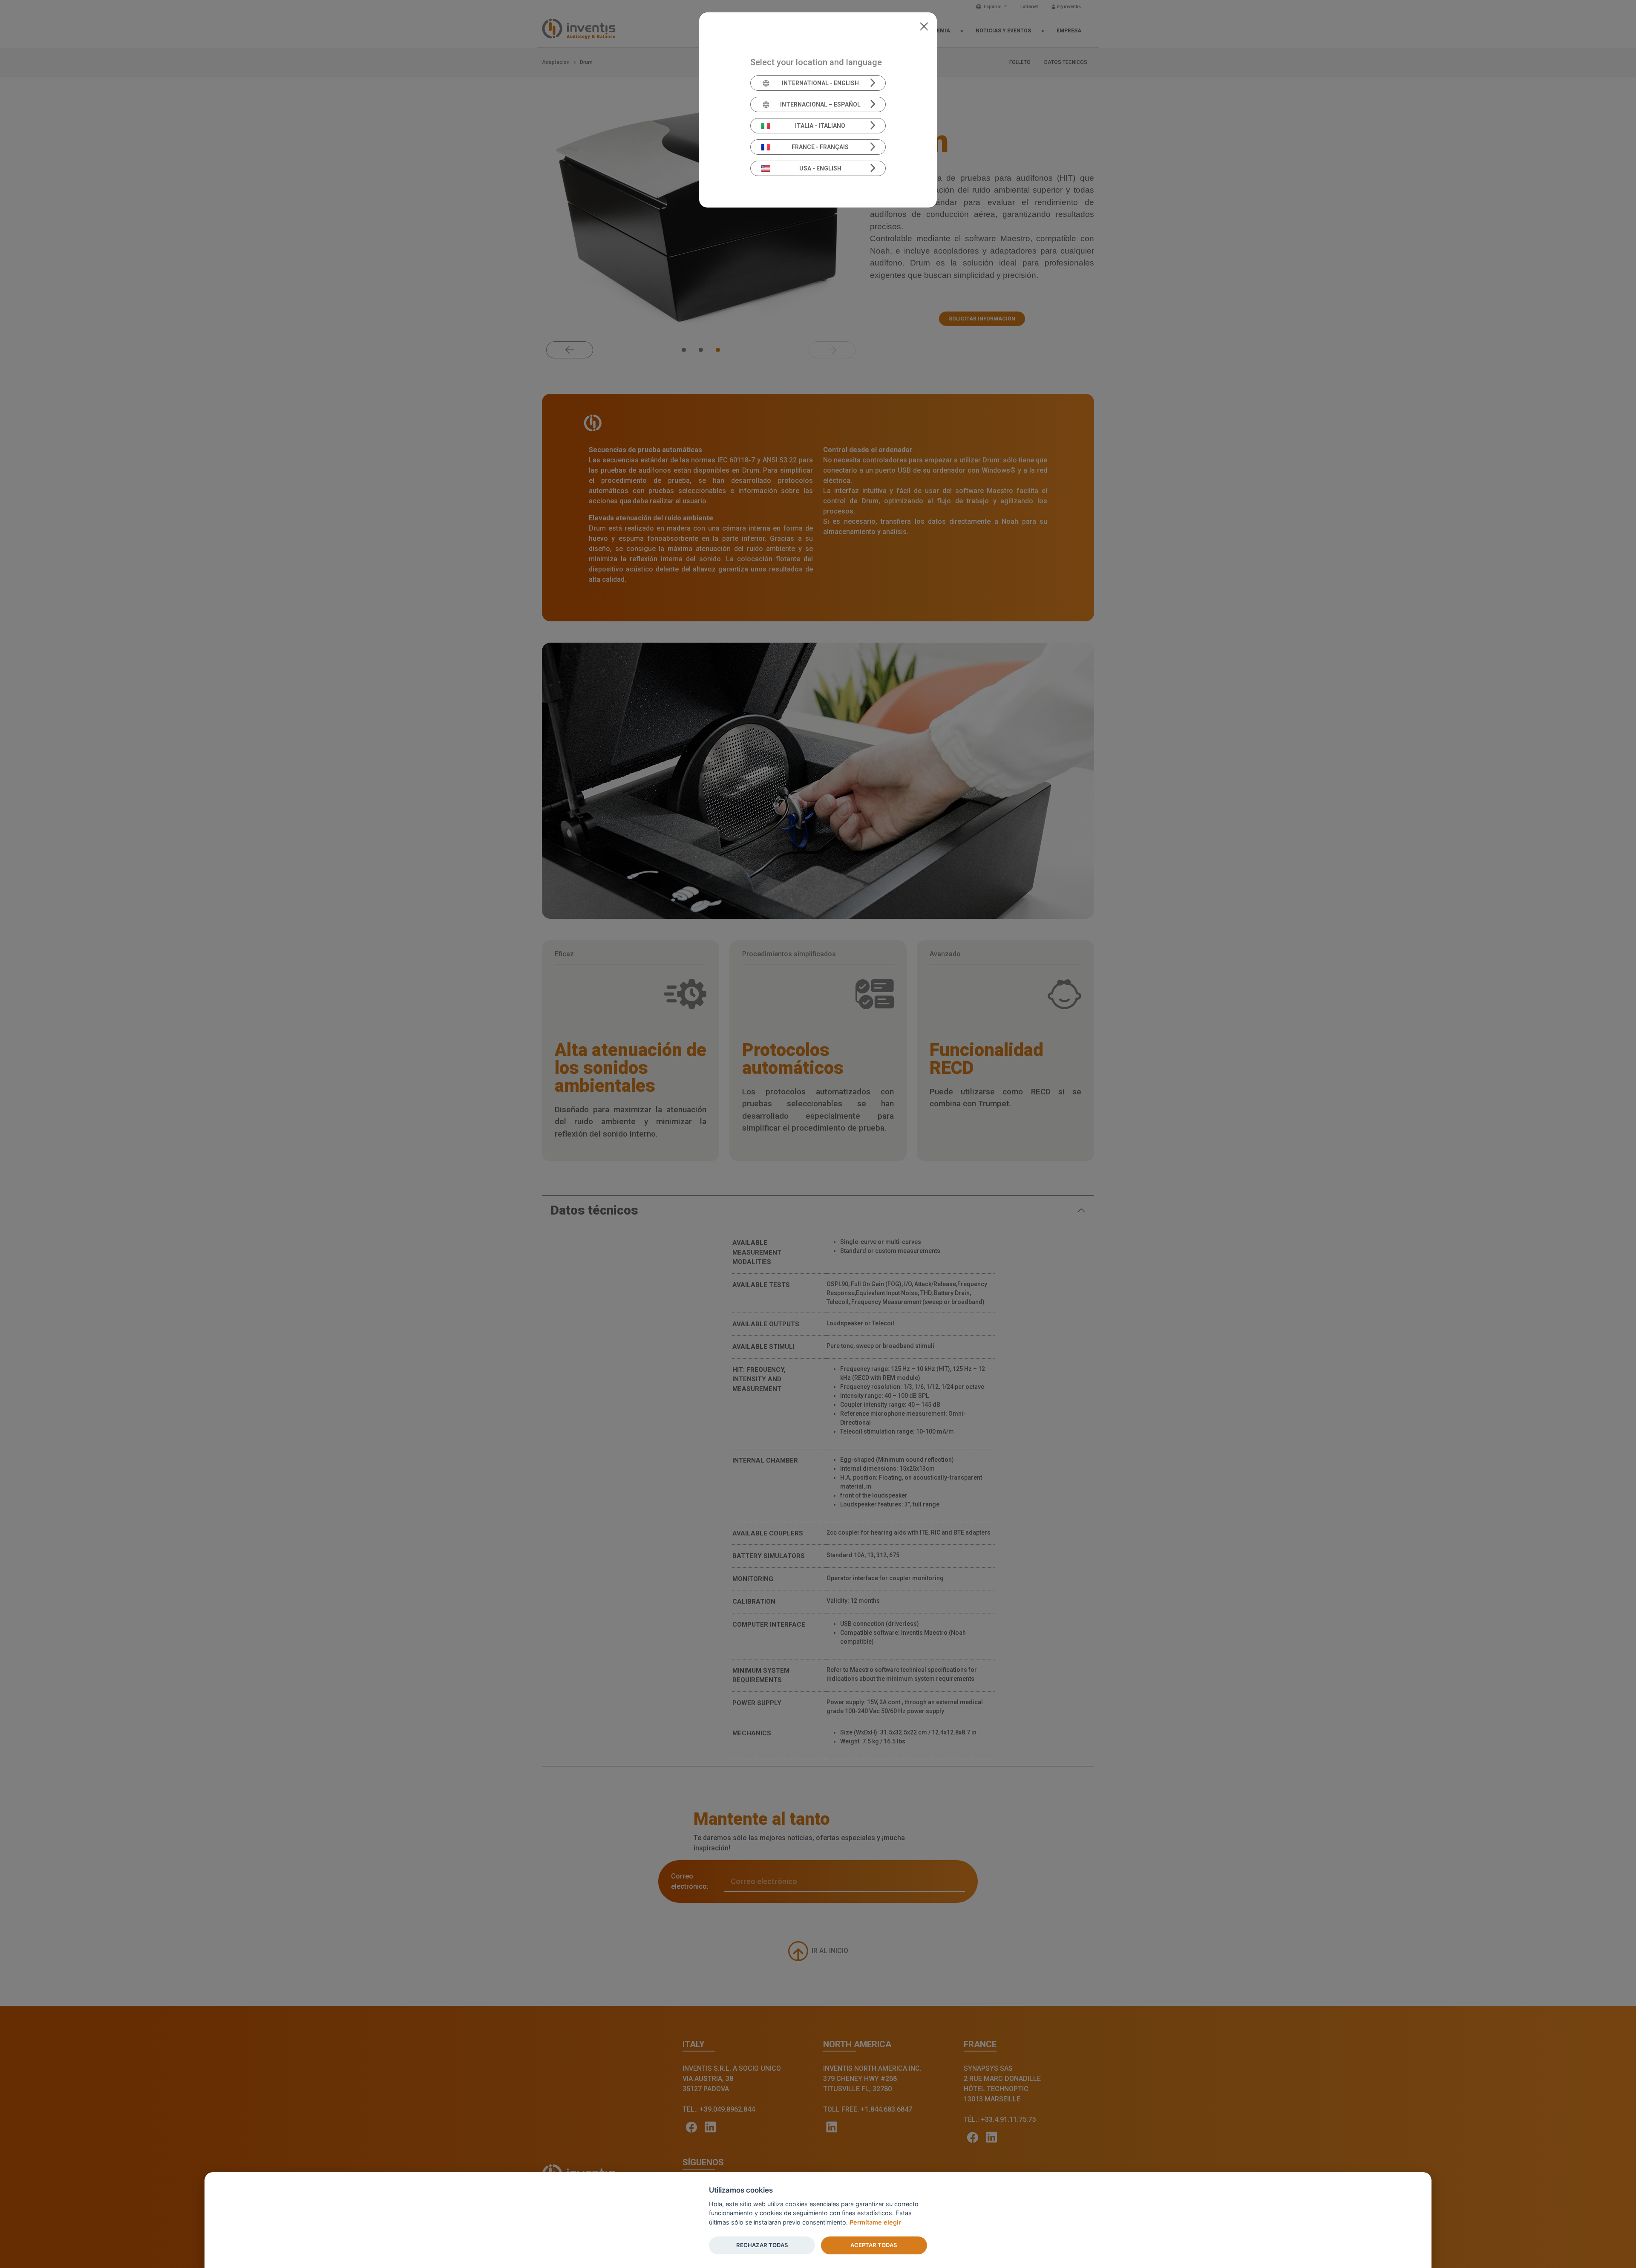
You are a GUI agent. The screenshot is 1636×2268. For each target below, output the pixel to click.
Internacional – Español (820, 104)
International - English (820, 83)
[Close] (924, 26)
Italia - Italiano (820, 126)
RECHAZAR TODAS (762, 2245)
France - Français (820, 147)
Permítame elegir (875, 2222)
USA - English (820, 168)
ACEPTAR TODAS (874, 2245)
